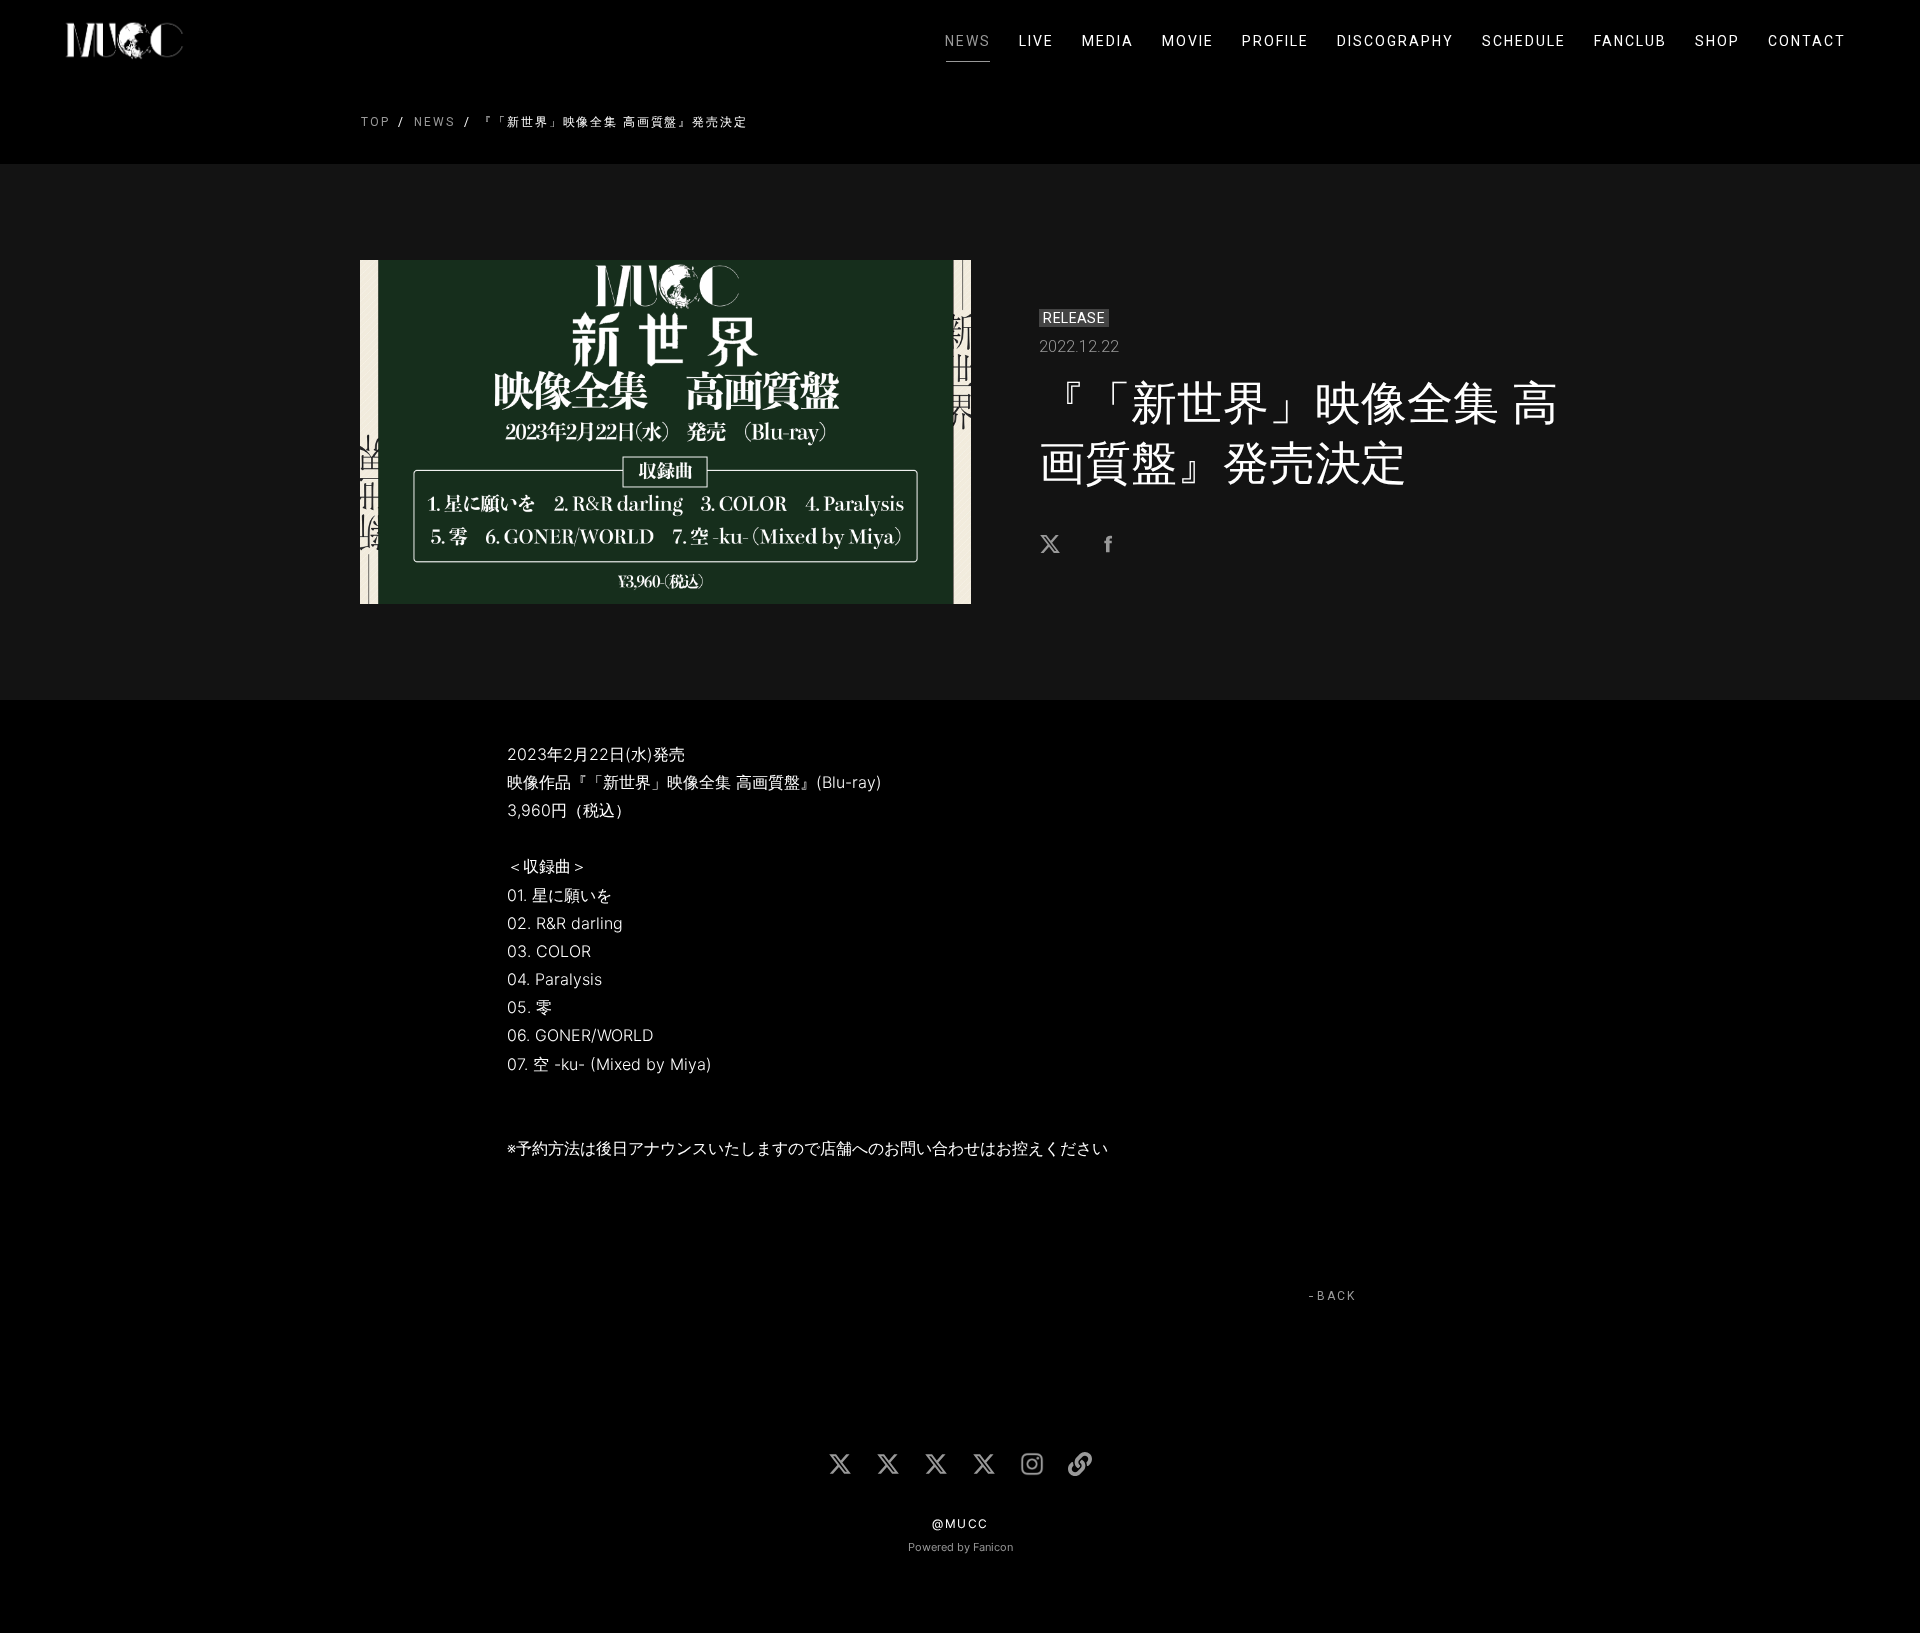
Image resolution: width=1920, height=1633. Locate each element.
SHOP (1717, 41)
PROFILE (1275, 41)
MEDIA (1108, 41)
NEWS (968, 41)
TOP (375, 122)
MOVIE (1188, 41)
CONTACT (1807, 41)
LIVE (1036, 41)
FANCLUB (1630, 41)
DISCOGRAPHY (1395, 41)
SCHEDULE (1524, 41)
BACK (1336, 1296)
